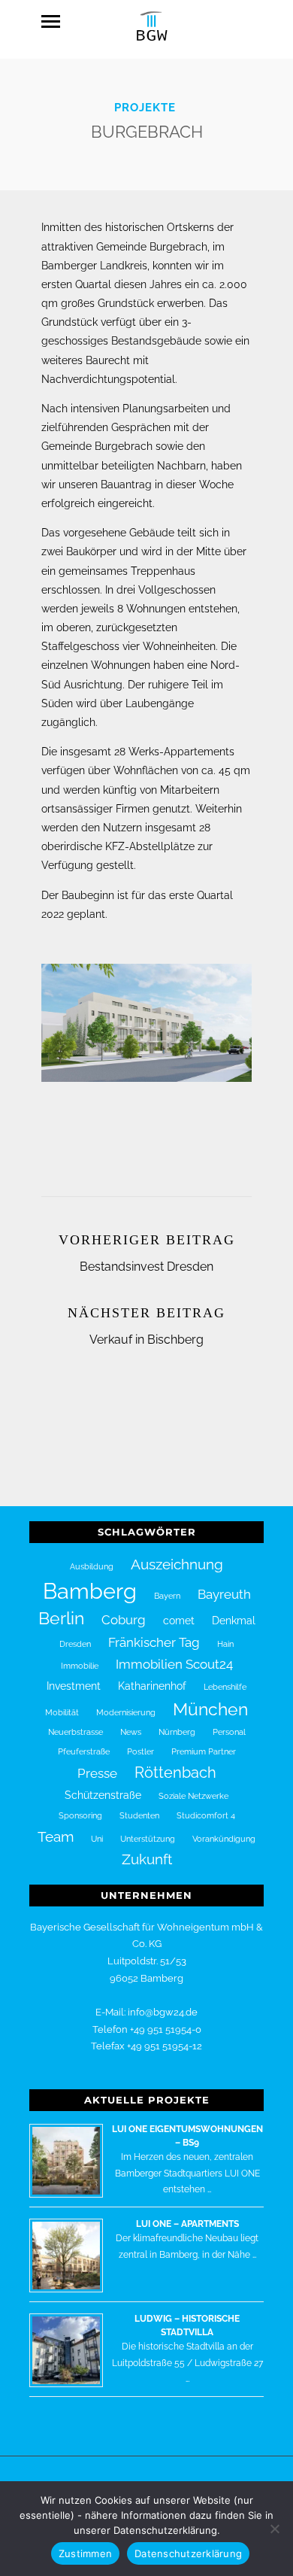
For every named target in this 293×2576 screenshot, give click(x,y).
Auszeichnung (177, 1564)
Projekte (145, 108)
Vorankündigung (224, 1839)
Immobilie (80, 1666)
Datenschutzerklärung (188, 2553)
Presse (97, 1773)
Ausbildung (92, 1566)
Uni (97, 1839)
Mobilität (62, 1712)
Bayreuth (224, 1594)
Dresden (75, 1644)
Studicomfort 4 (206, 1815)
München (210, 1709)
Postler (140, 1751)
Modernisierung (126, 1712)
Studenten (139, 1815)
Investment (74, 1686)
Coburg (124, 1620)
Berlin (61, 1618)
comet (179, 1621)
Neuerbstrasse (76, 1732)
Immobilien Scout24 (174, 1664)
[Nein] (274, 2529)
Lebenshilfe (225, 1687)
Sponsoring (80, 1815)
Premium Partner (204, 1751)
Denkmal (234, 1621)
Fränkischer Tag (154, 1642)
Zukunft (147, 1859)
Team (56, 1836)
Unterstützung (148, 1839)
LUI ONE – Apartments (187, 2224)
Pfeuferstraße (84, 1751)
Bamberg (90, 1591)
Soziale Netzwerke (193, 1796)
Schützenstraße (103, 1795)
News (131, 1732)
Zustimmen (85, 2553)
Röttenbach (175, 1773)
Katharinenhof (152, 1686)
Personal (229, 1732)
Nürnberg (177, 1732)
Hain (225, 1644)
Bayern (167, 1596)
